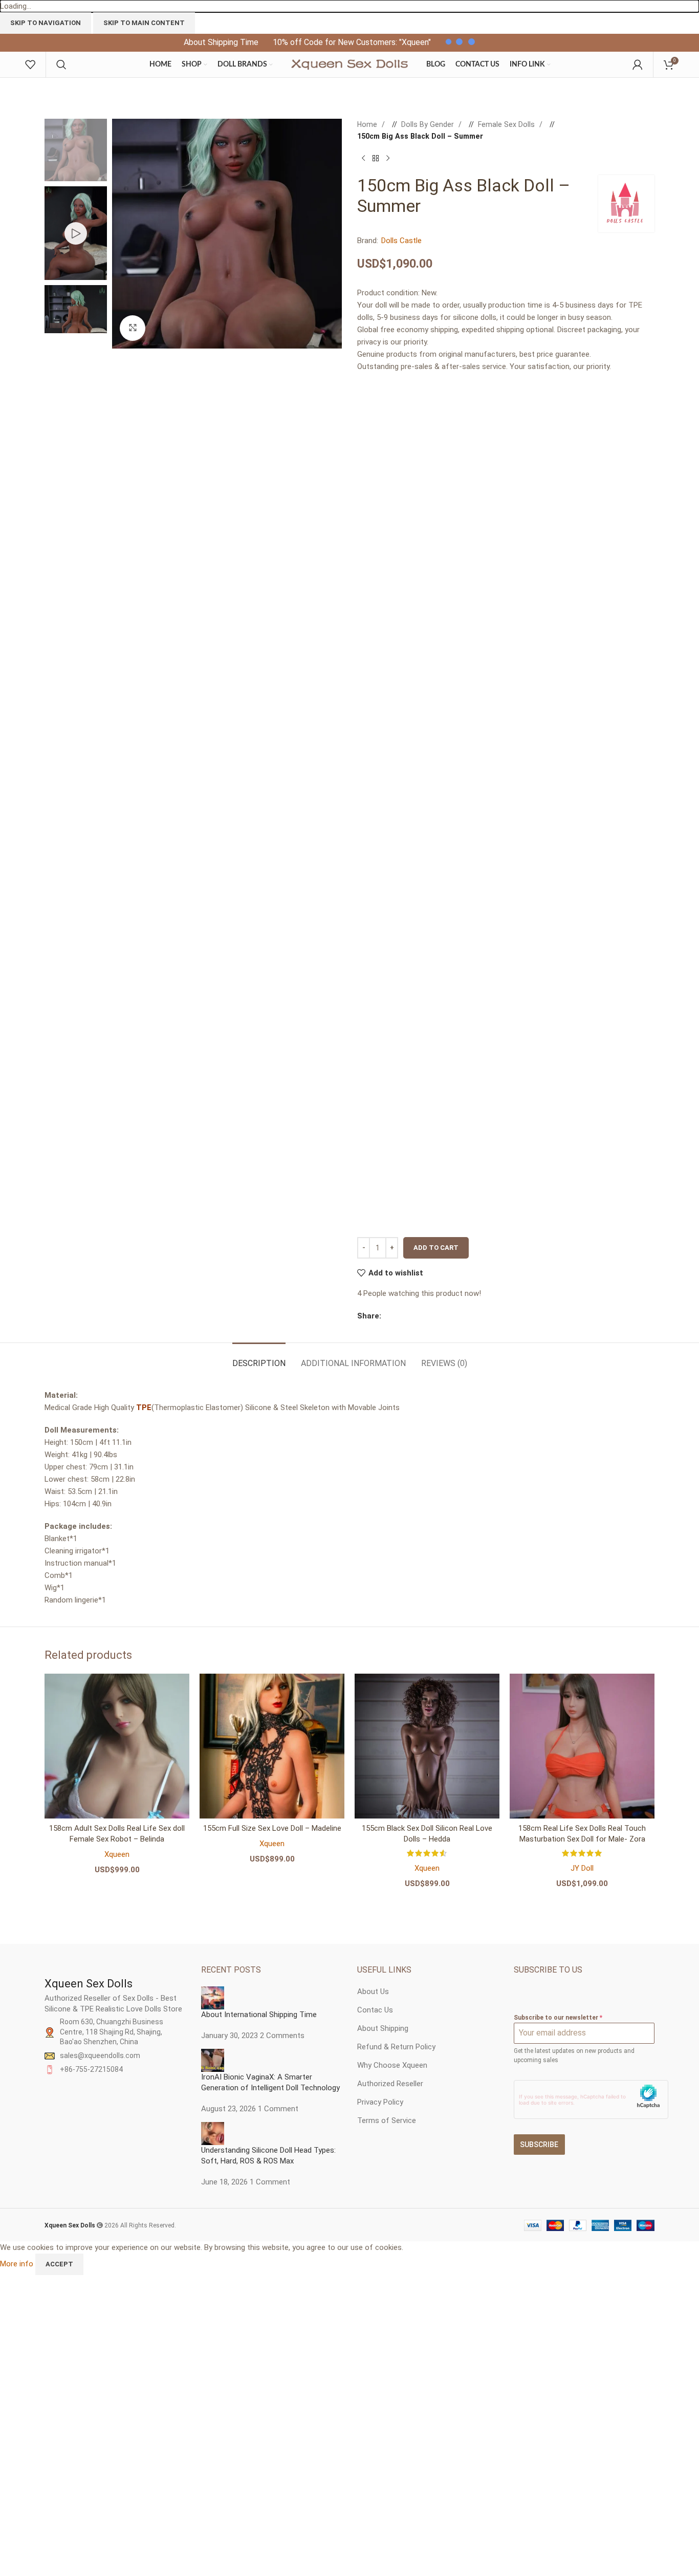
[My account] (638, 64)
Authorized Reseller (390, 2084)
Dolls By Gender (429, 124)
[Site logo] (349, 64)
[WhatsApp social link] (427, 1316)
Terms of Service (387, 2120)
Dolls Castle (401, 241)
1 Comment (278, 2109)
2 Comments (282, 2036)
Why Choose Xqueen (392, 2065)
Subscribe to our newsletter (558, 2018)
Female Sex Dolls (507, 124)
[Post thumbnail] (213, 1997)
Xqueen (117, 1854)
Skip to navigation (46, 23)
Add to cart (436, 1248)
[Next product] (388, 159)
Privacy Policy (380, 2102)
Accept (59, 2264)
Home (368, 124)
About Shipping (383, 2028)
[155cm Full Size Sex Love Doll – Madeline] (272, 1746)
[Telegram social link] (438, 1316)
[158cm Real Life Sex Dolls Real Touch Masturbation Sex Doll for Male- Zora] (582, 1746)
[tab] (259, 1358)
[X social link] (397, 1316)
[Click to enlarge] (133, 328)
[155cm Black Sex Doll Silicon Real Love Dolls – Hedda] (427, 1746)
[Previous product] (363, 159)
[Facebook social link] (386, 1316)
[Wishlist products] (30, 64)
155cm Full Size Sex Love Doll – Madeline (272, 1828)
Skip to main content (144, 23)
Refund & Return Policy (396, 2047)
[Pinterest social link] (417, 1316)
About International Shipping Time (259, 2015)
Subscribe (539, 2145)
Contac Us (375, 2010)
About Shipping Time (221, 42)
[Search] (61, 64)
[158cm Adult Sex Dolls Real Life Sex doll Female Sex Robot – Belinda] (117, 1746)
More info (18, 2264)
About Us (373, 1991)
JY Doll (582, 1868)
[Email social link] (407, 1316)
